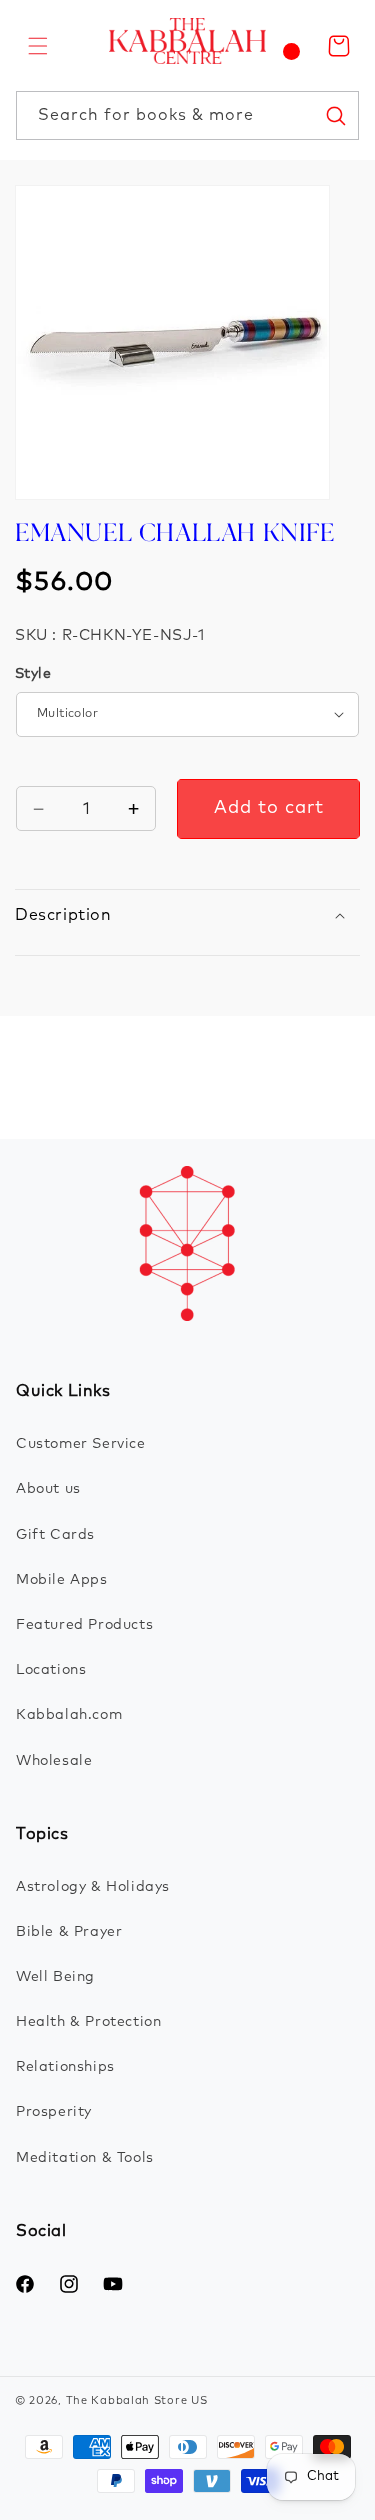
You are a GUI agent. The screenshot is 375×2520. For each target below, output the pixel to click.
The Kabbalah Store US (137, 2400)
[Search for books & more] (335, 115)
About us (48, 1489)
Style (33, 674)
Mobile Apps (62, 1580)
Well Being (55, 1977)
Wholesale (54, 1761)
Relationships (65, 2067)
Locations (51, 1670)
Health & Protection (88, 2022)
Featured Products (84, 1625)
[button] (38, 46)
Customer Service (81, 1444)
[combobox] (187, 115)
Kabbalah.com (69, 1715)
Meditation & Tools (85, 2158)
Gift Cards (55, 1535)
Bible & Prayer (69, 1932)
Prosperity (54, 2112)
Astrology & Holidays (93, 1887)
